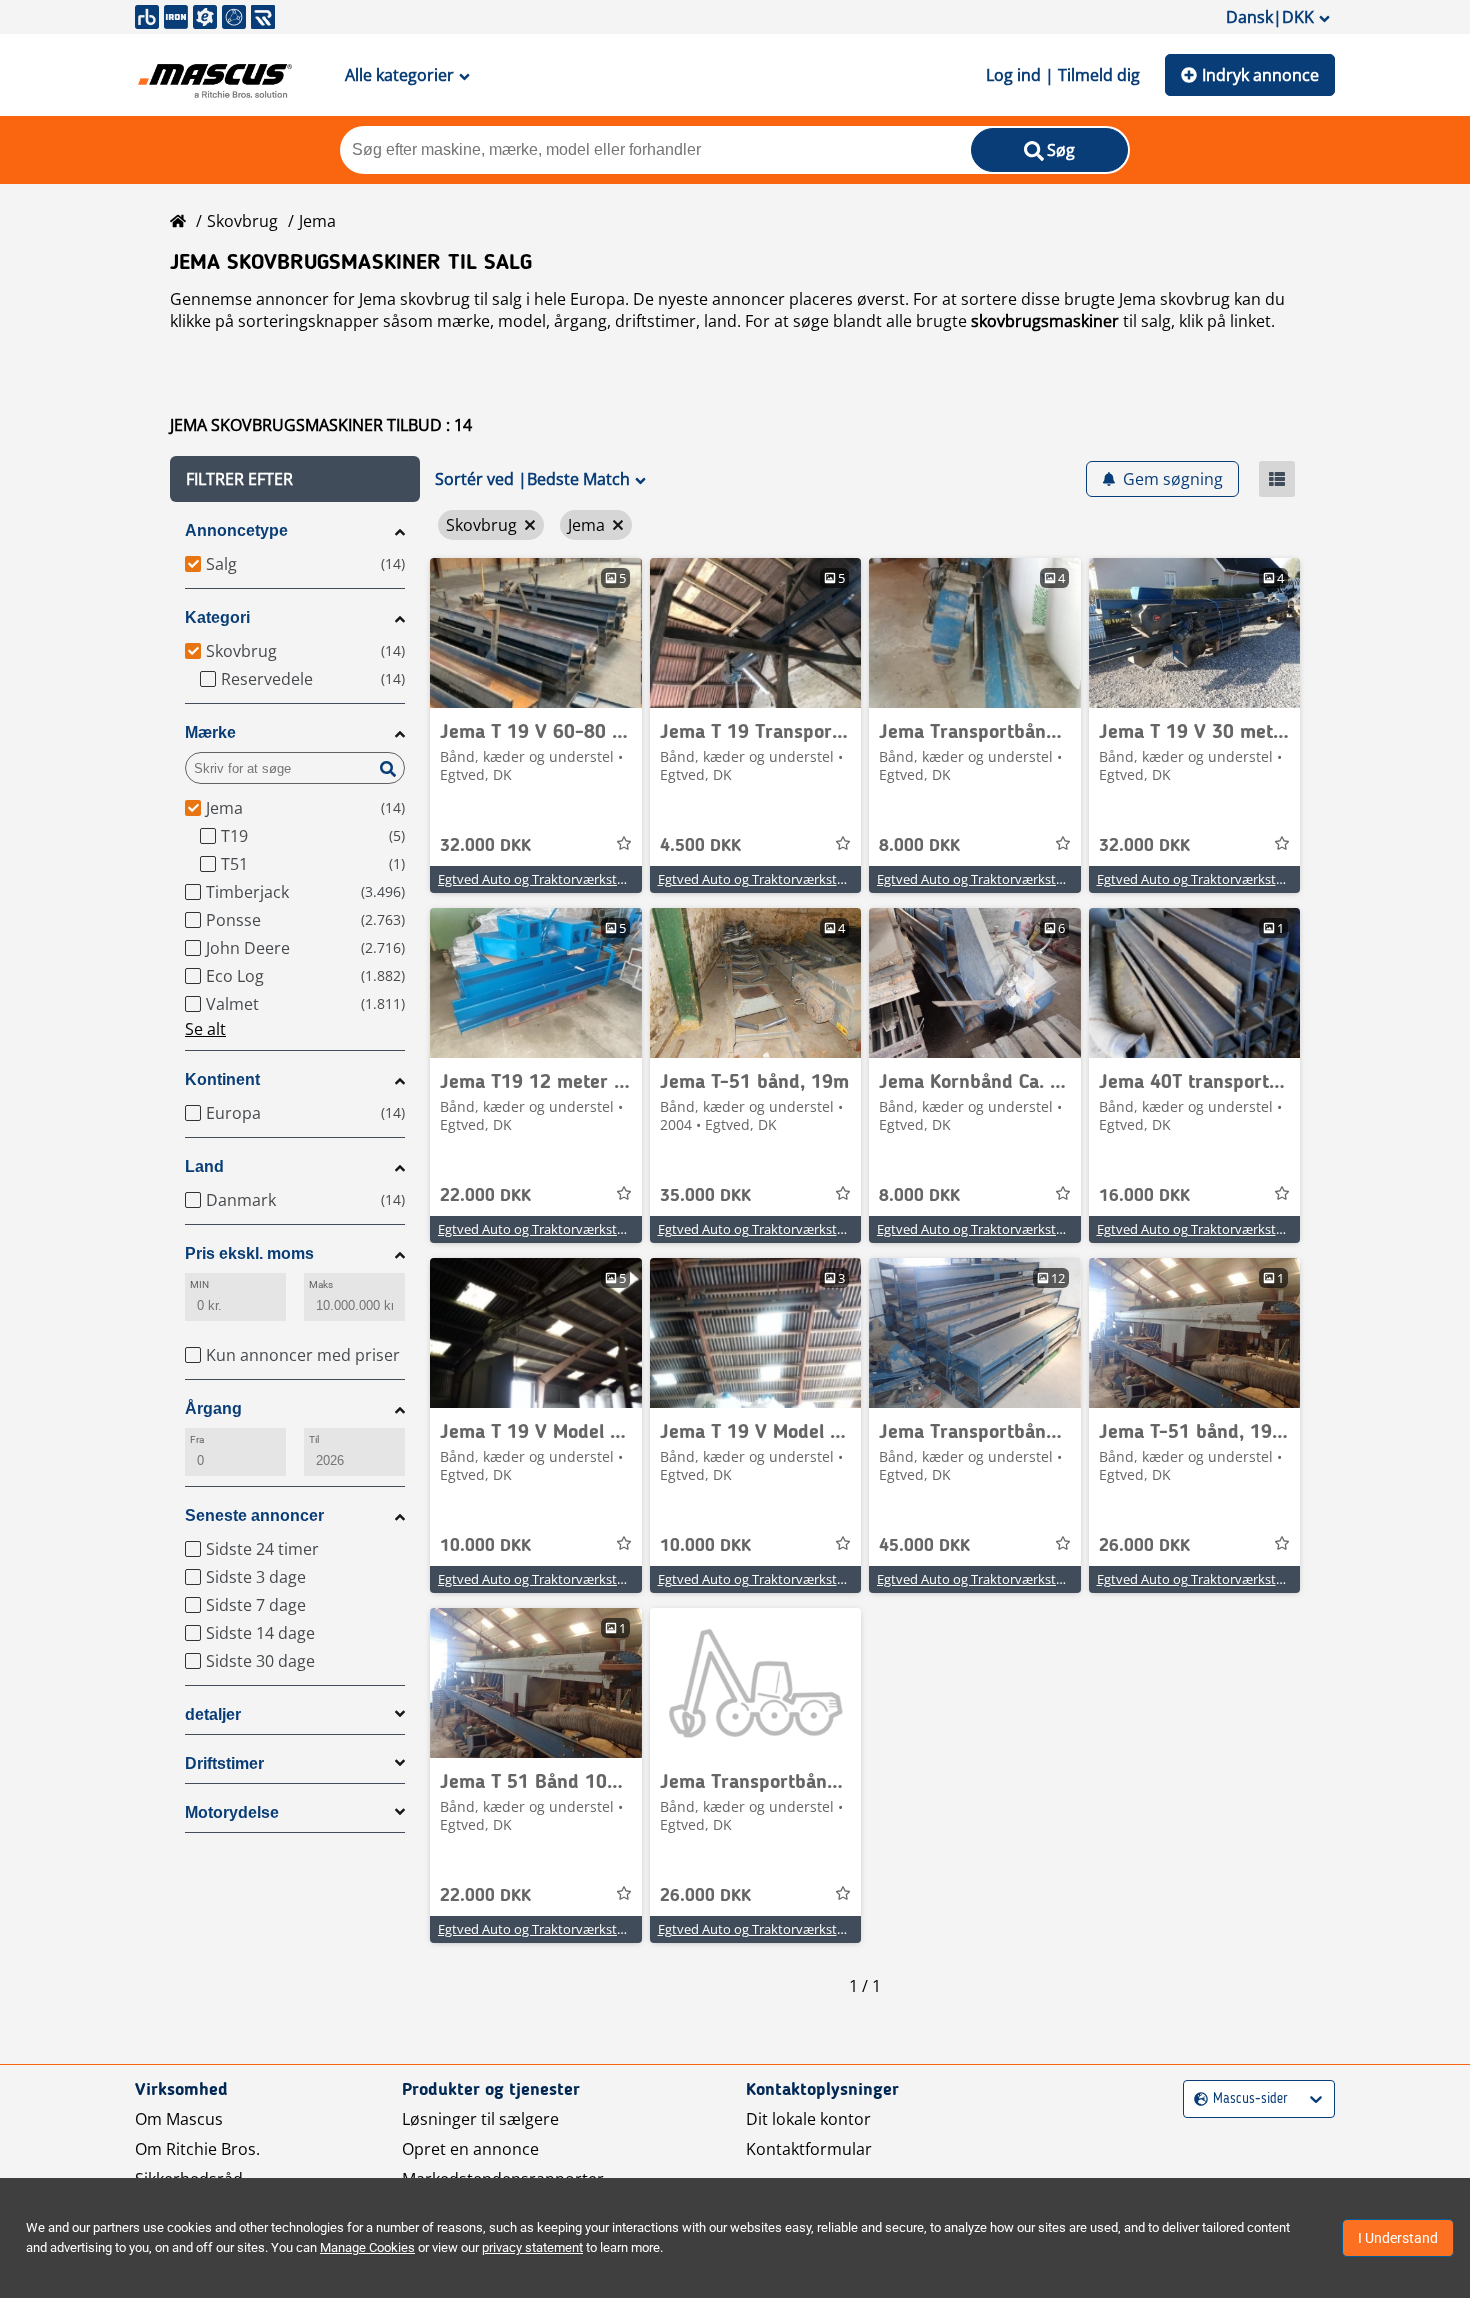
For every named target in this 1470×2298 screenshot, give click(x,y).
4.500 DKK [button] (700, 846)
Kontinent (222, 1079)
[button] (295, 479)
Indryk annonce (1260, 75)
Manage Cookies (367, 2247)
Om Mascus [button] (179, 2119)
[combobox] (1196, 2099)
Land (204, 1166)
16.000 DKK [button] (1144, 1196)
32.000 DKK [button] (485, 846)
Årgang (213, 1408)
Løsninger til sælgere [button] (480, 2119)
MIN (199, 1284)
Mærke (210, 732)
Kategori (217, 617)
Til (314, 1439)
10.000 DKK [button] (485, 1546)
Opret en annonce (470, 2149)
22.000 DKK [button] (485, 1196)
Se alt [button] (205, 1029)
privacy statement (532, 2247)
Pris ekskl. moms (249, 1253)
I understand (1398, 2238)
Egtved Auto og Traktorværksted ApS (548, 879)
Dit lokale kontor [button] (808, 2119)
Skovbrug (242, 221)
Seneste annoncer (254, 1515)
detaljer (213, 1714)
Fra (197, 1439)
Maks (321, 1284)
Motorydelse (232, 1812)
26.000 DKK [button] (1144, 1546)
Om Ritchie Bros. (197, 2149)
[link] (536, 633)
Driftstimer (224, 1763)
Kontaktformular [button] (809, 2149)
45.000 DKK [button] (924, 1546)
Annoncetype (236, 530)
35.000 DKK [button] (705, 1196)
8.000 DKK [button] (919, 846)
